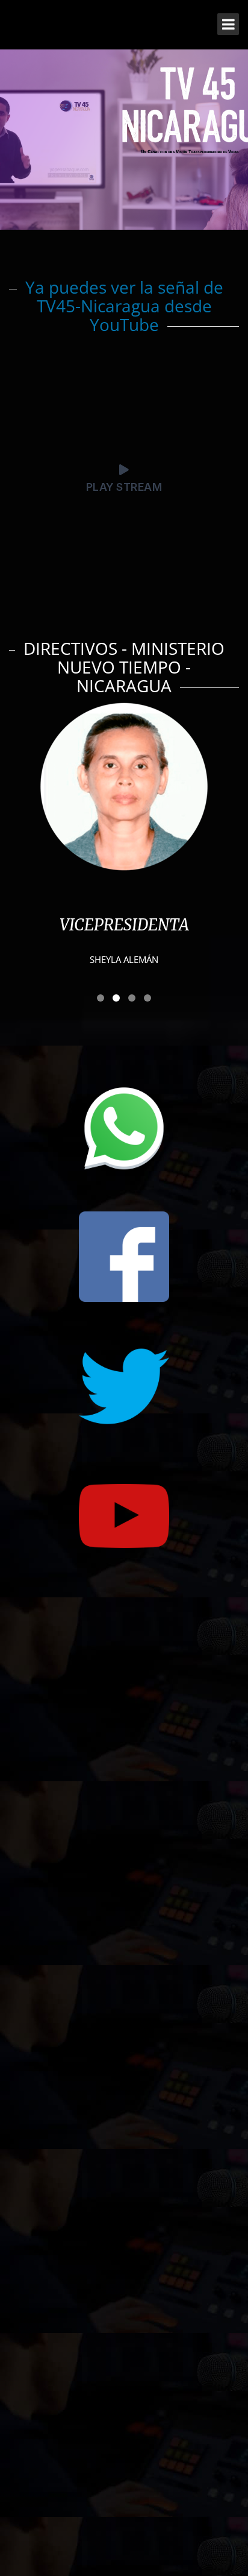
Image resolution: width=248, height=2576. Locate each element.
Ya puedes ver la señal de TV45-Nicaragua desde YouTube (124, 306)
